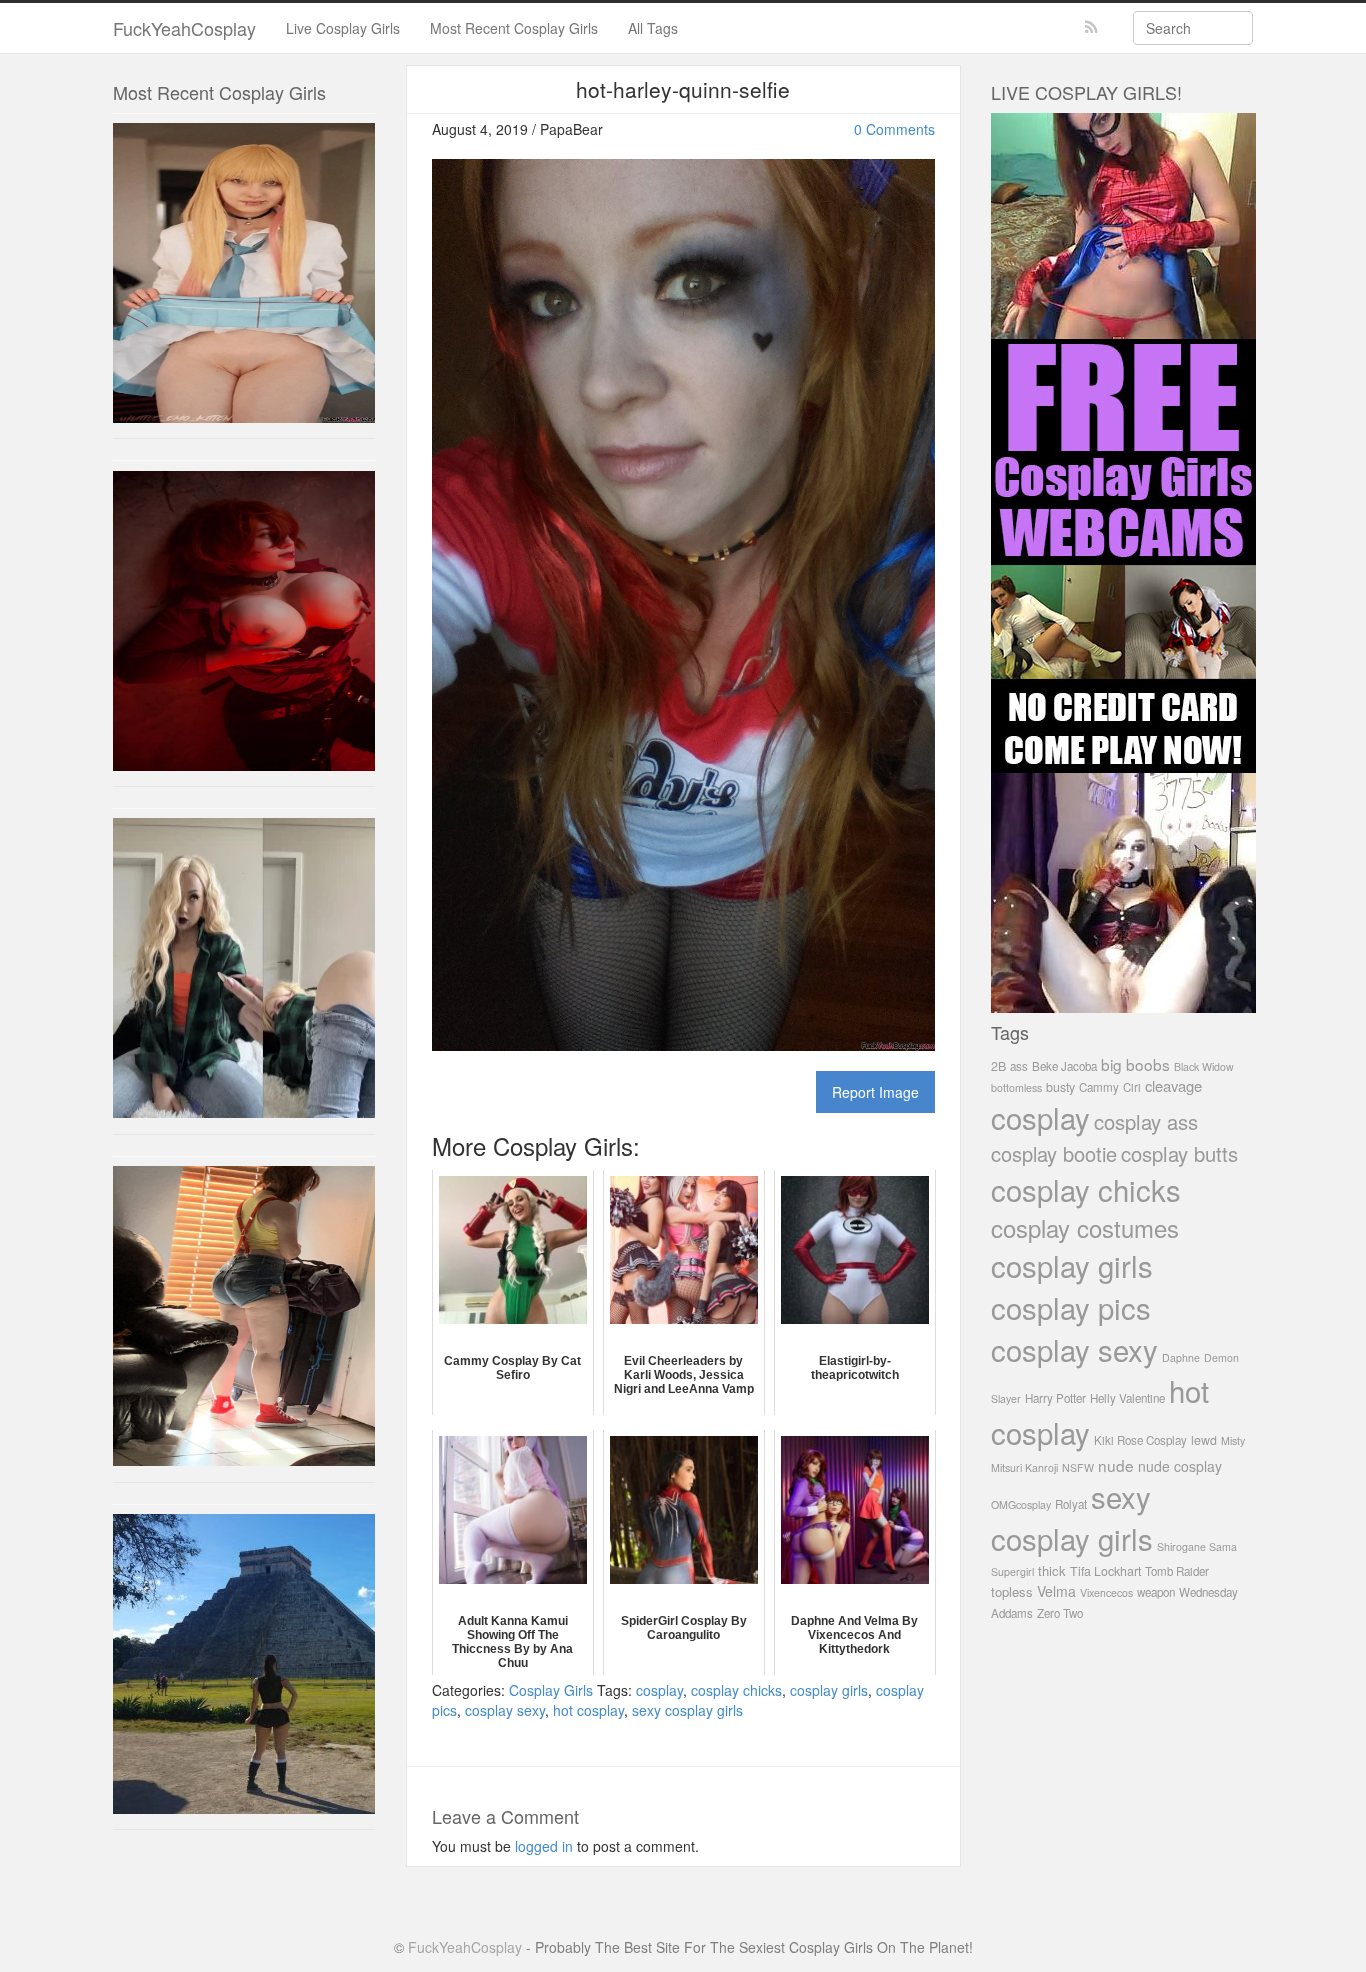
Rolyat (1071, 1504)
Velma (1056, 1591)
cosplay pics (1071, 1307)
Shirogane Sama (1197, 1546)
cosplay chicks (736, 1690)
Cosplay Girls (551, 1690)
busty (1060, 1087)
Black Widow (1204, 1066)
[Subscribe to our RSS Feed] (1091, 27)
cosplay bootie (1054, 1153)
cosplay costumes (1085, 1228)
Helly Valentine (1127, 1398)
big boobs (1135, 1064)
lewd (1204, 1440)
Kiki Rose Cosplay (1140, 1440)
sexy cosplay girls (687, 1710)
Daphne (1181, 1357)
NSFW (1078, 1467)
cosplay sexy (505, 1710)
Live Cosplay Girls (343, 28)
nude (1116, 1465)
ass (1019, 1066)
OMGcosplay (1021, 1504)
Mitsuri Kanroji (1024, 1467)
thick (1052, 1570)
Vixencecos (1106, 1592)
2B (998, 1066)
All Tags (653, 28)
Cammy (1099, 1087)
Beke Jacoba (1064, 1066)
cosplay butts (1179, 1153)
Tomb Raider (1177, 1571)
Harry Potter (1055, 1398)
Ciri (1132, 1087)
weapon (1156, 1592)
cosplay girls (829, 1690)
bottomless (1016, 1087)
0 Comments (894, 129)
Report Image (875, 1092)
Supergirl (1012, 1571)
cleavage (1173, 1085)
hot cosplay (588, 1710)
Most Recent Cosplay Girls (514, 28)
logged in (544, 1846)
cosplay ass (1146, 1121)
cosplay (659, 1690)
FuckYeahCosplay (184, 28)
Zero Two (1060, 1613)
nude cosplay (1180, 1466)
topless (1012, 1591)
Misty (1233, 1440)
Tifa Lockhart (1105, 1571)
